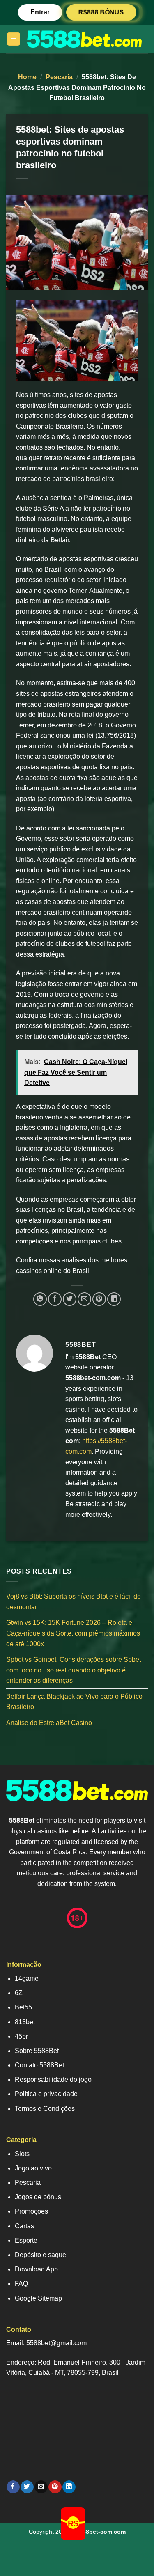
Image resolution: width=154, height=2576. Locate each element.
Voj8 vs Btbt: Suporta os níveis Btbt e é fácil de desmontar (74, 1602)
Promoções (31, 2211)
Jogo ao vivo (33, 2168)
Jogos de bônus (38, 2197)
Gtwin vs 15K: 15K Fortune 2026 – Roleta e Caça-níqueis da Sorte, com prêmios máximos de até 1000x (73, 1633)
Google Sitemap (38, 2298)
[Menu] (14, 39)
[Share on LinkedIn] (114, 1299)
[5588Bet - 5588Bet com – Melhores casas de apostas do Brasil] (84, 39)
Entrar (40, 12)
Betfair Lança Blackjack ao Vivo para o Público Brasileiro (74, 1702)
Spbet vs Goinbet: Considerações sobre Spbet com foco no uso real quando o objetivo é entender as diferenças (74, 1670)
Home (27, 77)
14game (27, 1978)
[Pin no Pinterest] (99, 1299)
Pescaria (59, 77)
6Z (19, 1993)
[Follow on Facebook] (13, 2487)
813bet (25, 2022)
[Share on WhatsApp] (40, 1299)
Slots (22, 2154)
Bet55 (23, 2007)
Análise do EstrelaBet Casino (49, 1723)
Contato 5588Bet (39, 2065)
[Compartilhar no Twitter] (70, 1299)
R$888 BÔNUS (101, 12)
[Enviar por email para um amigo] (84, 1299)
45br (21, 2036)
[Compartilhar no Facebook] (55, 1299)
